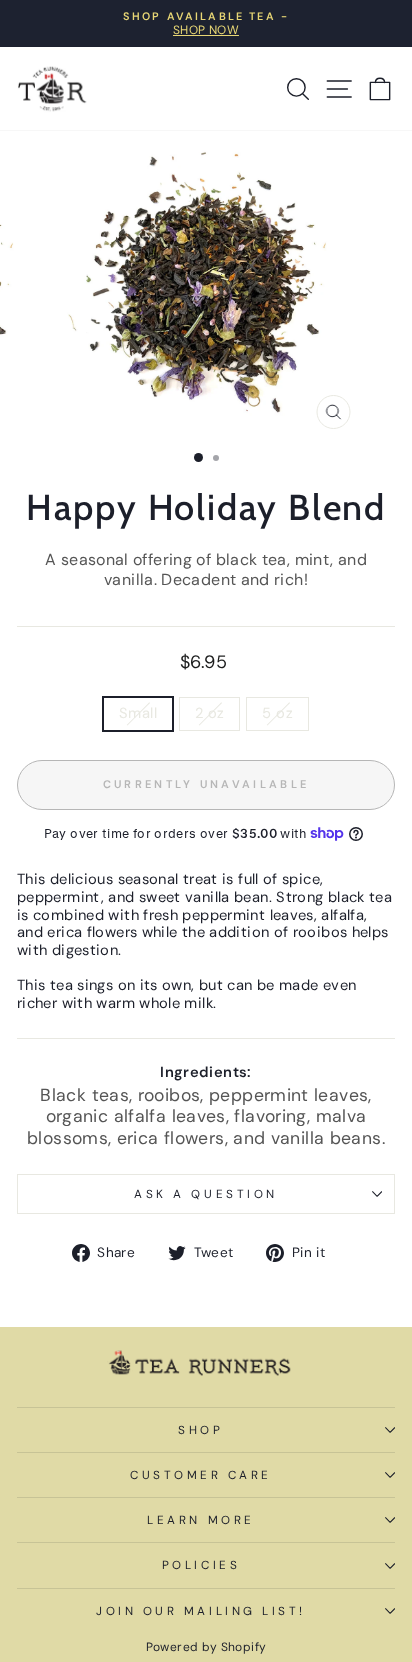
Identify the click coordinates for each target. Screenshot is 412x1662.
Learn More (200, 1520)
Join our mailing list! (201, 1611)
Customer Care (201, 1475)
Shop (200, 1430)
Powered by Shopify (206, 1647)
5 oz (277, 713)
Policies (201, 1565)
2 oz (209, 713)
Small (138, 713)
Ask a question (205, 1194)
